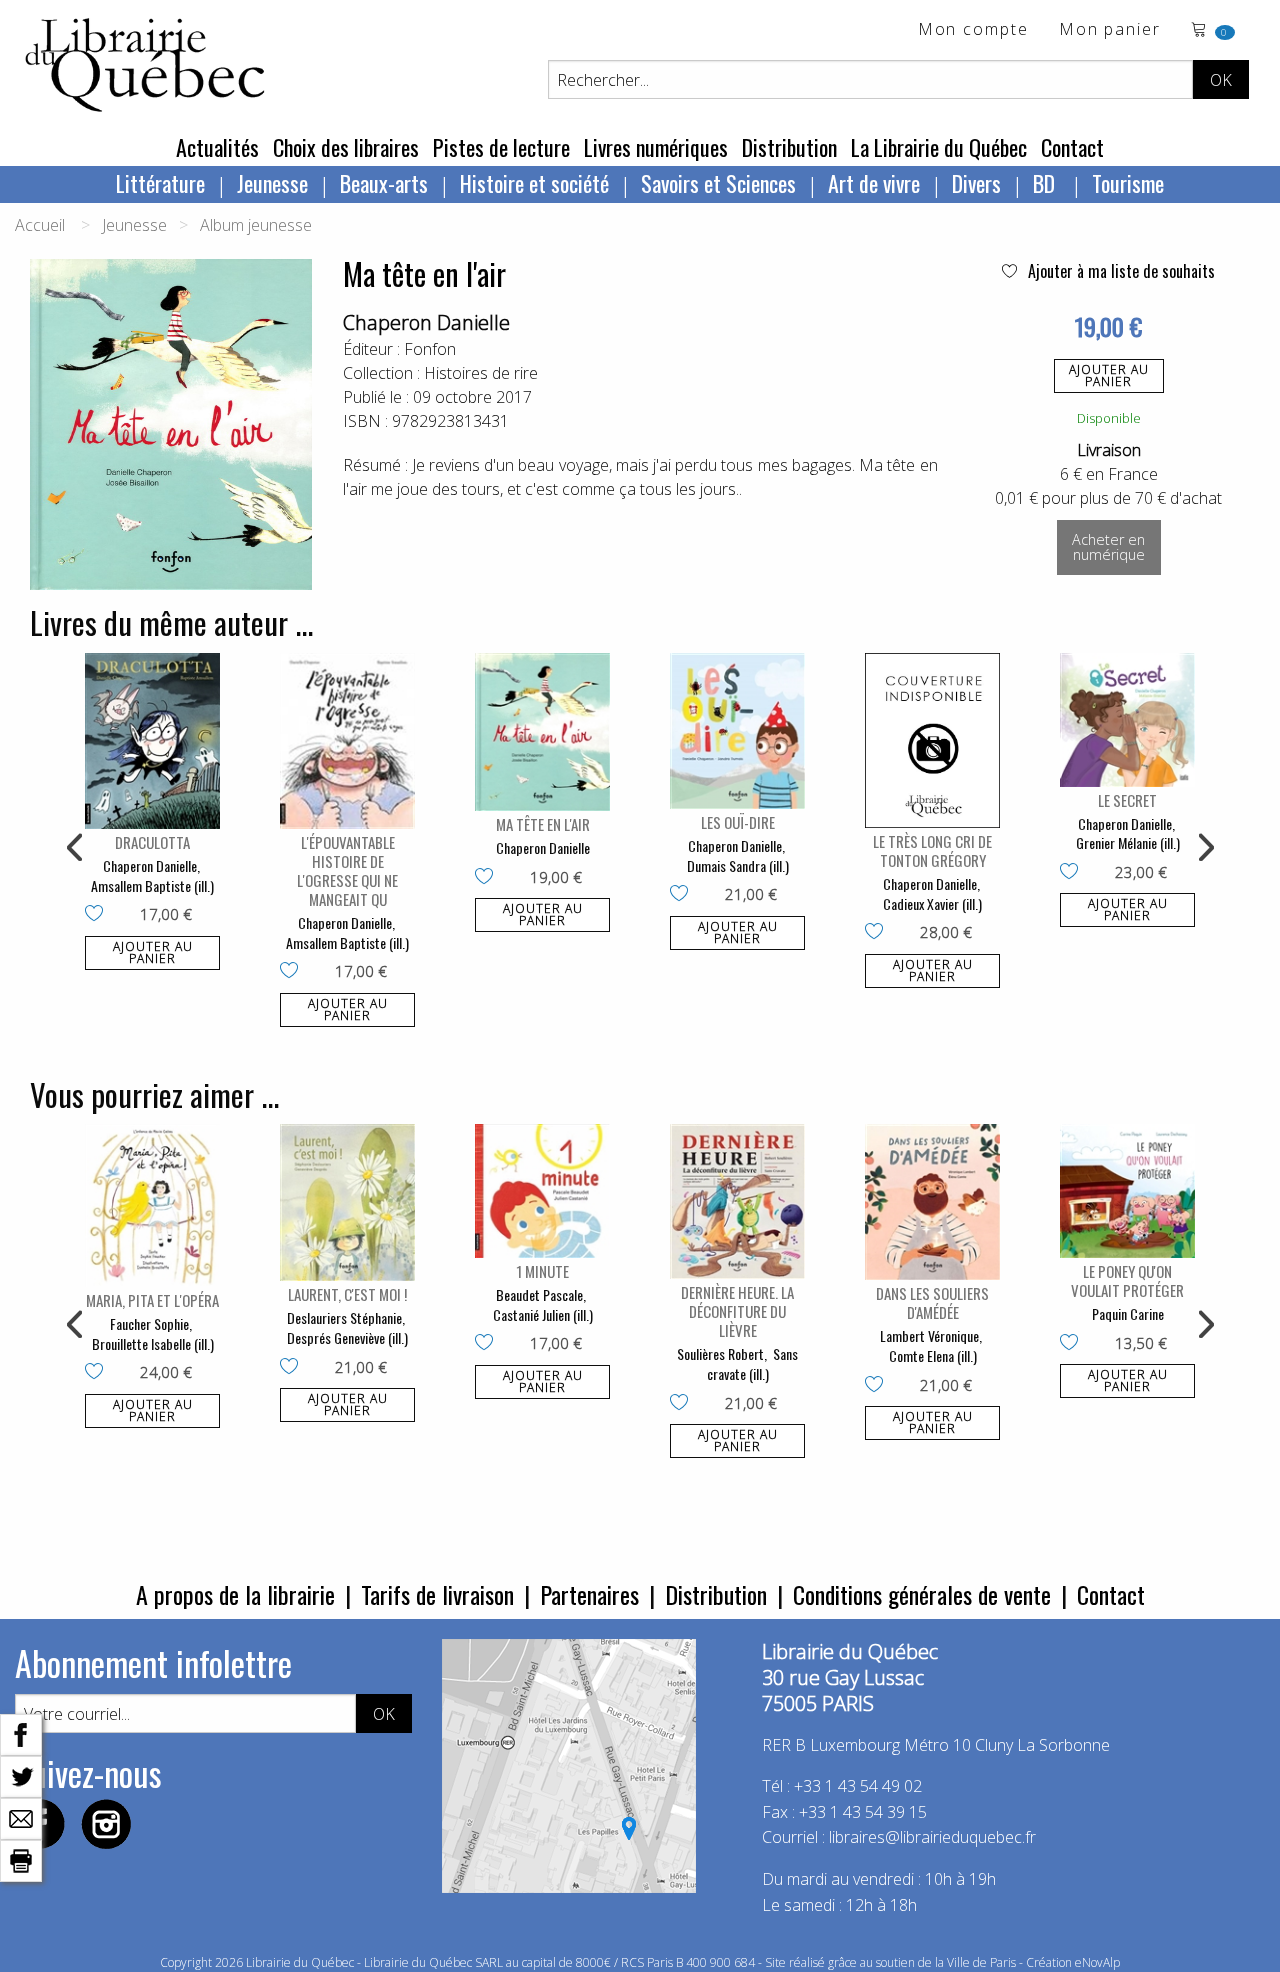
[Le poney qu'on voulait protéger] (1127, 1191)
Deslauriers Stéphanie (344, 1317)
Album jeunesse (256, 225)
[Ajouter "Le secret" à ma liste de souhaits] (1073, 873)
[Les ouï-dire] (737, 731)
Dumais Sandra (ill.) (738, 865)
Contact (1072, 147)
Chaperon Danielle (426, 322)
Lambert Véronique (929, 1335)
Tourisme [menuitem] (1128, 183)
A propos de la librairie (235, 1594)
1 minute (542, 1271)
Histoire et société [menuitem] (534, 183)
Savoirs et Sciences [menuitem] (718, 183)
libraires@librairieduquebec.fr (932, 1837)
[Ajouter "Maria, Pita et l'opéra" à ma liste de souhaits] (98, 1373)
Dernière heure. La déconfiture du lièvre (737, 1311)
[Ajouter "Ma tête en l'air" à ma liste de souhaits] (488, 878)
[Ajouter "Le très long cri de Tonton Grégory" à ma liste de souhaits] (878, 933)
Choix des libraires (346, 147)
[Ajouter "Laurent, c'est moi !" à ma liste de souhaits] (293, 1368)
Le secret (1127, 800)
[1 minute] (542, 1191)
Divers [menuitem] (976, 183)
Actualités (217, 147)
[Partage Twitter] (21, 1775)
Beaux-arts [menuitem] (384, 183)
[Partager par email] (21, 1817)
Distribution (789, 147)
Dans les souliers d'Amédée (932, 1302)
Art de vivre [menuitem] (874, 183)
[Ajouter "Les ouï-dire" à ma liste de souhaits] (683, 895)
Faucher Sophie (149, 1323)
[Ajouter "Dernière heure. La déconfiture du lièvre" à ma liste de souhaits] (683, 1404)
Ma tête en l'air (543, 824)
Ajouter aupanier (1109, 375)
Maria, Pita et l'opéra (152, 1300)
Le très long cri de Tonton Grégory (932, 850)
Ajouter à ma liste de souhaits (1119, 271)
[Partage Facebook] (21, 1733)
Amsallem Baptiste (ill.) (152, 885)
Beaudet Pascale (539, 1294)
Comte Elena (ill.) (933, 1355)
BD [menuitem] (1046, 183)
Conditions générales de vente (922, 1594)
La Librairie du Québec (939, 147)
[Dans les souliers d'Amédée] (932, 1202)
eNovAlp (1097, 1962)
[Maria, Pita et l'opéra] (152, 1205)
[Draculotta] (152, 741)
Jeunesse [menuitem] (272, 183)
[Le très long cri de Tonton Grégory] (932, 740)
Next (1204, 848)
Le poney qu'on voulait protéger (1127, 1280)
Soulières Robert (720, 1353)
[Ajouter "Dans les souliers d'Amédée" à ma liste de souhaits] (878, 1386)
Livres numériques (656, 147)
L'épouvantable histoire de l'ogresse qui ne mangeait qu (347, 870)
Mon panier (1110, 30)
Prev (76, 848)
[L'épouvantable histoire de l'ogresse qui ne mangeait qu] (347, 741)
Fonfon (430, 349)
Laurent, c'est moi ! (347, 1294)
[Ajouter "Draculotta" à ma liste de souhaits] (98, 915)
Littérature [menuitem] (160, 183)
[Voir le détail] (152, 741)
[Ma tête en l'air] (542, 732)
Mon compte (973, 30)
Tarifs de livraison (437, 1594)
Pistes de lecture (501, 147)
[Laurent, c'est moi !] (347, 1202)
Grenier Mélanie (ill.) (1128, 842)
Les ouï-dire (738, 822)
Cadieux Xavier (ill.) (932, 903)
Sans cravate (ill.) (753, 1363)
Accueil (40, 225)
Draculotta (152, 842)
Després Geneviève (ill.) (347, 1337)
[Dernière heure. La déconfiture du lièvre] (737, 1201)
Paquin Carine (1128, 1313)
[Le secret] (1127, 720)
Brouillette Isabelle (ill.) (153, 1343)
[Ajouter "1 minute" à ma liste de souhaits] (488, 1344)
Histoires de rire (481, 373)
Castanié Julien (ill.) (543, 1314)
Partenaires (589, 1594)
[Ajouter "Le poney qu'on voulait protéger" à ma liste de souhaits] (1073, 1344)
